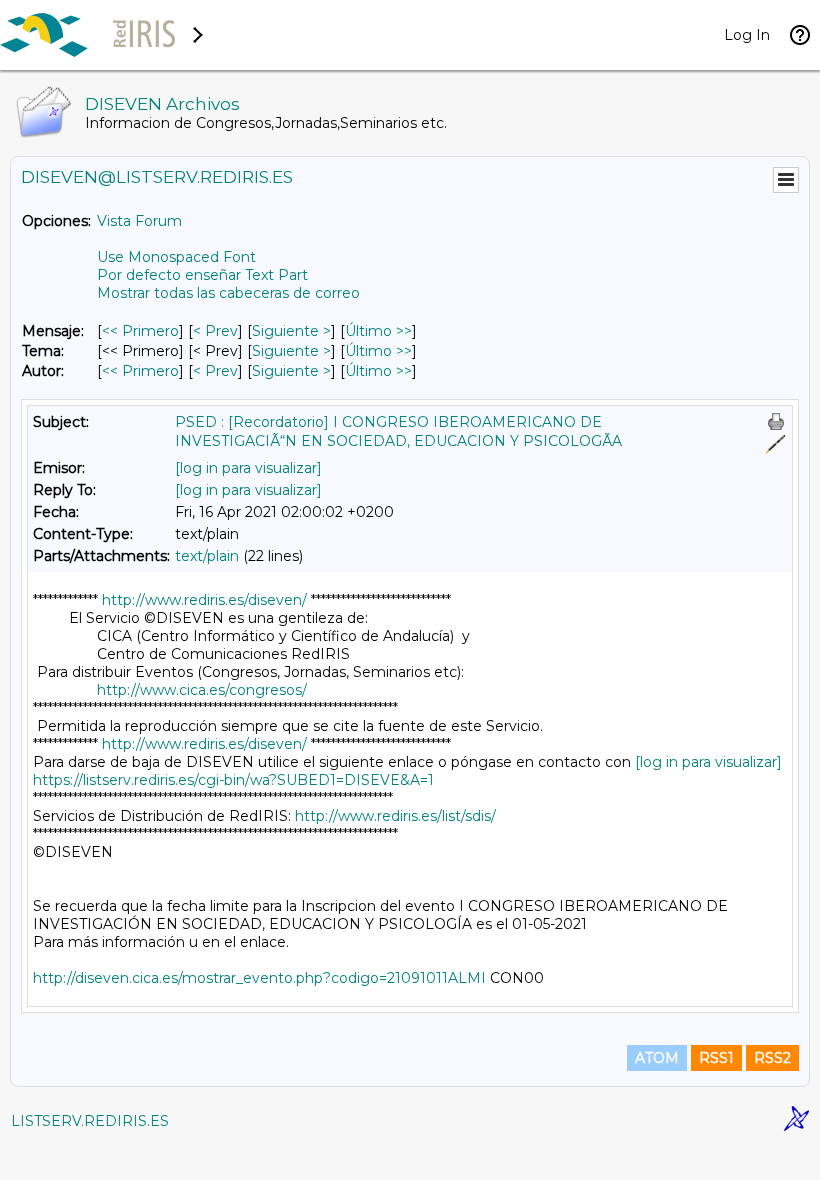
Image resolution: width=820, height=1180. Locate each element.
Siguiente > (291, 331)
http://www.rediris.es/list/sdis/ (395, 816)
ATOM (657, 1058)
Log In (747, 35)
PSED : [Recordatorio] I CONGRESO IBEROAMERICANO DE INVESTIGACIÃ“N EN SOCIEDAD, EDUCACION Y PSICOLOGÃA (398, 431)
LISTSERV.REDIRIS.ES (90, 1121)
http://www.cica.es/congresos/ (202, 690)
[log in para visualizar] (248, 468)
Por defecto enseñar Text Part (202, 275)
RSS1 (716, 1058)
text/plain (207, 556)
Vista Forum (139, 221)
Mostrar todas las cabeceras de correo (228, 293)
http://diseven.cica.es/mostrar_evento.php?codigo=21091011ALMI (259, 978)
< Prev (215, 331)
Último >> (378, 331)
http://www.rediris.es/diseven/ (204, 600)
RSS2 (772, 1058)
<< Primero (140, 331)
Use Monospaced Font (176, 257)
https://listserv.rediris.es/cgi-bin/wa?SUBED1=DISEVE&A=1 (233, 780)
